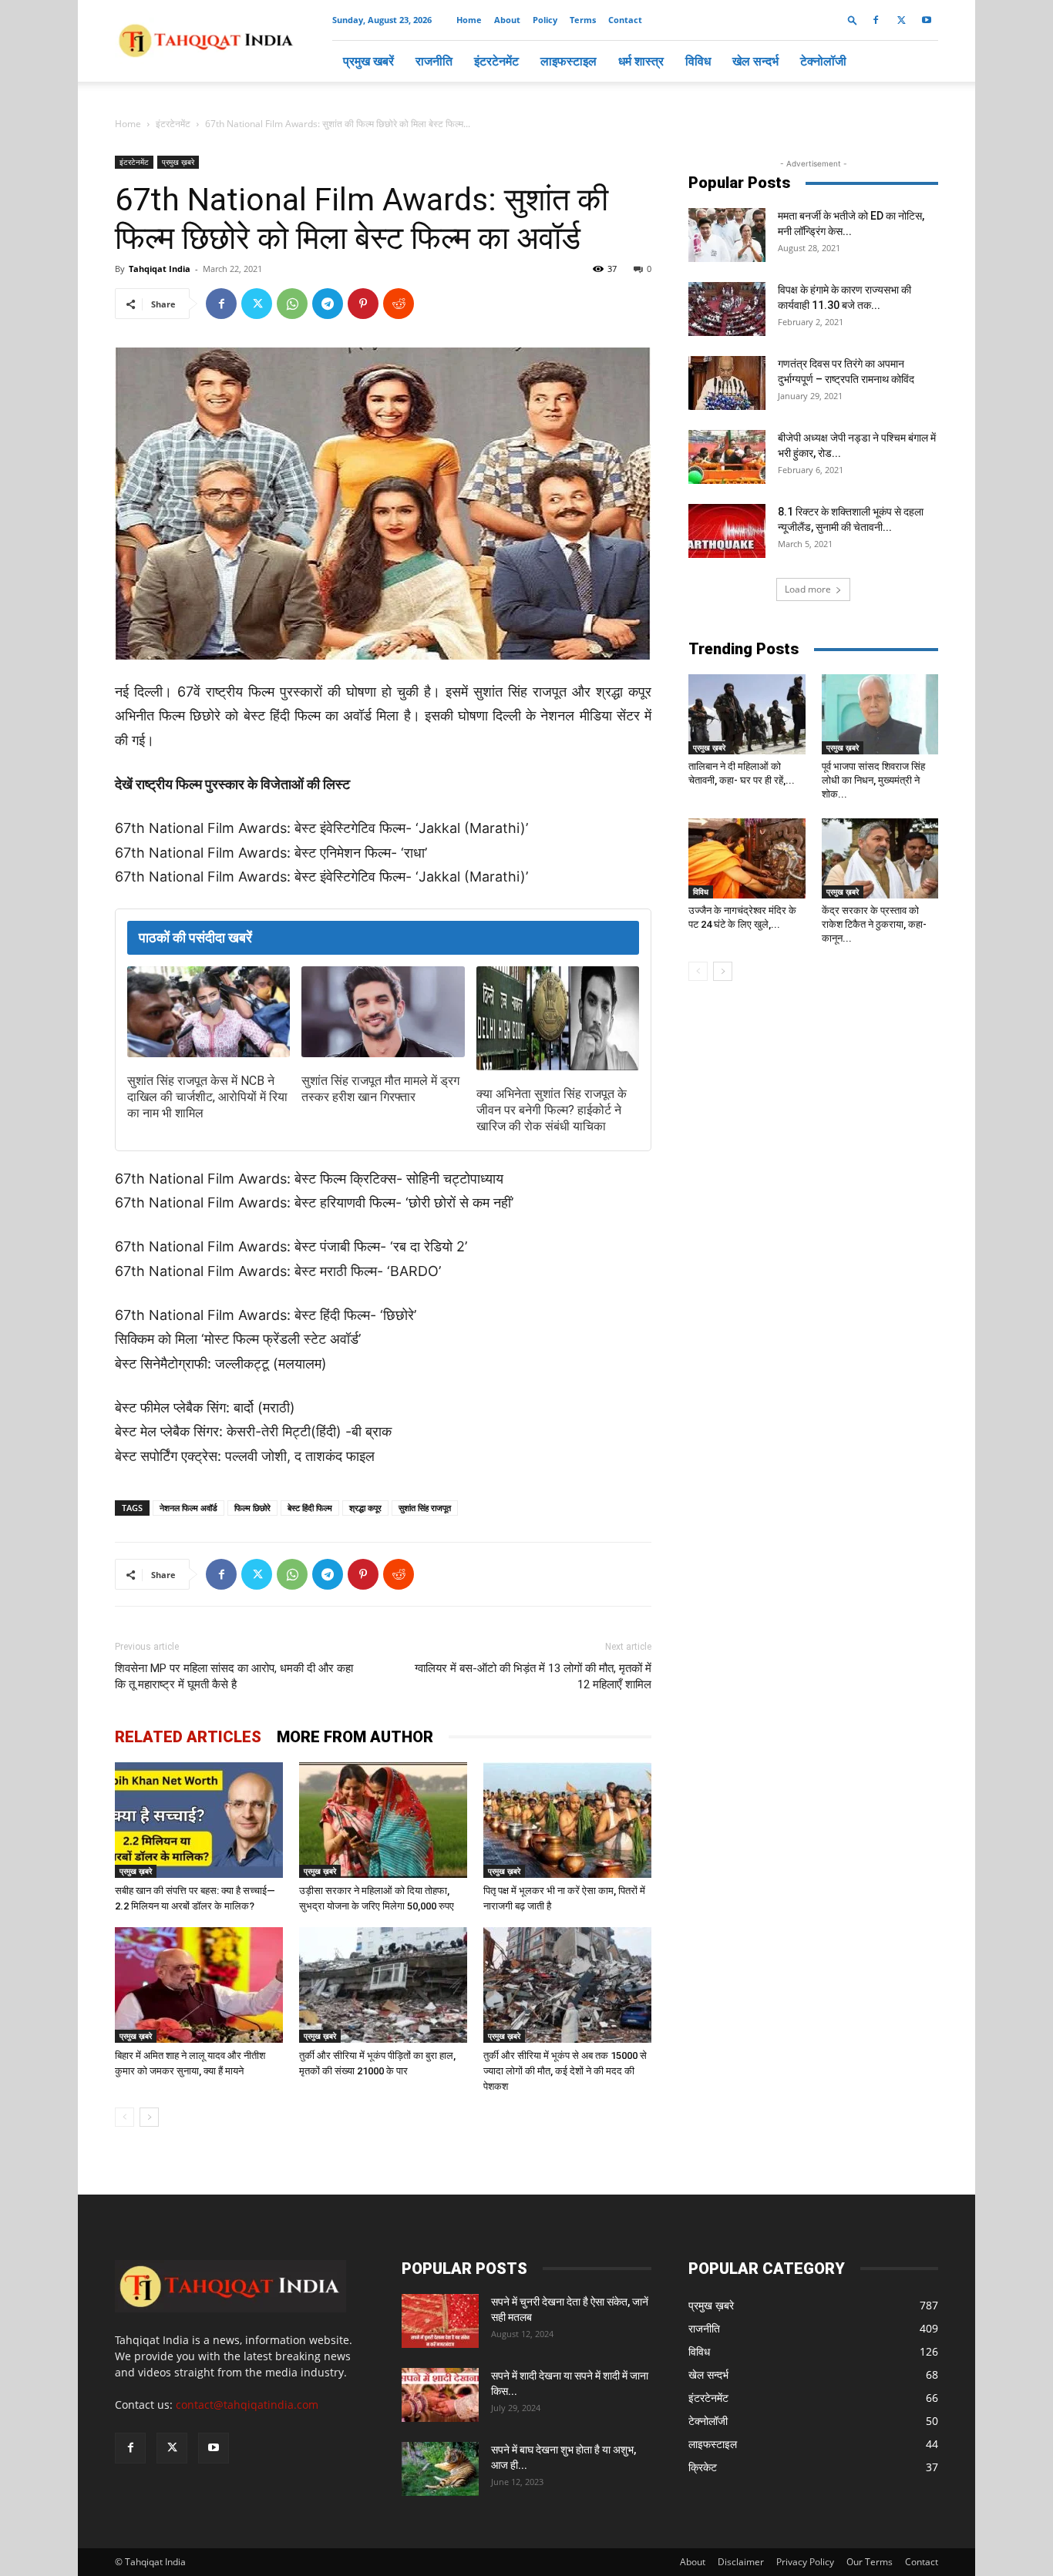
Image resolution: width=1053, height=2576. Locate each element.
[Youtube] (927, 20)
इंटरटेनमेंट (496, 61)
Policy (545, 20)
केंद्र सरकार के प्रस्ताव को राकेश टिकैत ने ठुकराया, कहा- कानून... (874, 924)
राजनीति (434, 61)
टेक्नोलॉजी (823, 61)
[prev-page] (124, 2117)
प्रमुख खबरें (368, 61)
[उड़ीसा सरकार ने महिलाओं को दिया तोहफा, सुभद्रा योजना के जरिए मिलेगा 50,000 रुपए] (383, 1820)
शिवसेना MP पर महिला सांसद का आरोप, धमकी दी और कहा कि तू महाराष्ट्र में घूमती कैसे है (234, 1676)
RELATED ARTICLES (188, 1737)
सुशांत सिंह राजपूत (425, 1508)
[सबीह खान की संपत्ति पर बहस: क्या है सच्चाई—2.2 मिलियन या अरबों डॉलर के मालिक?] (199, 1820)
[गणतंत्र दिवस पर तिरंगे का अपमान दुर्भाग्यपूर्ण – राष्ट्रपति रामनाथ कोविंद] (727, 383)
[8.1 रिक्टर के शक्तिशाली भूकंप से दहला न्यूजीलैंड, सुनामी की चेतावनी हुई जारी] (727, 531)
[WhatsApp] (292, 304)
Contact (625, 20)
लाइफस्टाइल (569, 61)
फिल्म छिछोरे (252, 1508)
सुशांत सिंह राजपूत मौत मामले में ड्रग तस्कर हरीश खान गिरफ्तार (380, 1089)
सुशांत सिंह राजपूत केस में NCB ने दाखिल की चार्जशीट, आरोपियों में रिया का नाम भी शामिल (207, 1097)
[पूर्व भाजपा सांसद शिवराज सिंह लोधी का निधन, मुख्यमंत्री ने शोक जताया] (880, 714)
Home (469, 20)
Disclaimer (741, 2562)
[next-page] (149, 2117)
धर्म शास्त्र (641, 61)
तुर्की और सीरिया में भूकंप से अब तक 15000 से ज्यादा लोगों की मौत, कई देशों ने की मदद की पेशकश (565, 2071)
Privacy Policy (805, 2562)
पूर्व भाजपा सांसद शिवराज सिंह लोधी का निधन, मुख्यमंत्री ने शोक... (873, 780)
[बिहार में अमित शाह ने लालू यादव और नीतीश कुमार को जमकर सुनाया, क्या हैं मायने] (199, 1985)
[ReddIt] (399, 304)
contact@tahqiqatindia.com (247, 2405)
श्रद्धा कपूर (365, 1508)
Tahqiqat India (160, 269)
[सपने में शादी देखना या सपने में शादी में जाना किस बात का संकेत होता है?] (440, 2395)
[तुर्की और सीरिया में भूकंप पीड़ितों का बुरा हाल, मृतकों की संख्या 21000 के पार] (383, 1985)
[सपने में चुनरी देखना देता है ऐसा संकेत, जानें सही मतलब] (440, 2321)
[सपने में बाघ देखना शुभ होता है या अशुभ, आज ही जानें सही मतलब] (440, 2469)
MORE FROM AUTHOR (355, 1737)
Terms (583, 20)
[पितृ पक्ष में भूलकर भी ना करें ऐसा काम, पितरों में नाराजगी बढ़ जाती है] (567, 1820)
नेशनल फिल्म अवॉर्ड (188, 1508)
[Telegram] (328, 304)
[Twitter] (901, 20)
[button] (853, 20)
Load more (808, 589)
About (507, 20)
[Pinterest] (363, 304)
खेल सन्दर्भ (755, 61)
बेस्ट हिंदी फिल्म (310, 1508)
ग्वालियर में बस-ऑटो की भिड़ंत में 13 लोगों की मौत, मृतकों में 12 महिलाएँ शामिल (533, 1676)
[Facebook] (876, 20)
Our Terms (870, 2562)
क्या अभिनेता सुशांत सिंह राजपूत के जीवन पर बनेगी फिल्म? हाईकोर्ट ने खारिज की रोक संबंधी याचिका (552, 1110)
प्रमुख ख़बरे (178, 162)
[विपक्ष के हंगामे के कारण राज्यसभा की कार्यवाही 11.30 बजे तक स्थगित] (727, 309)
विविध (698, 61)
